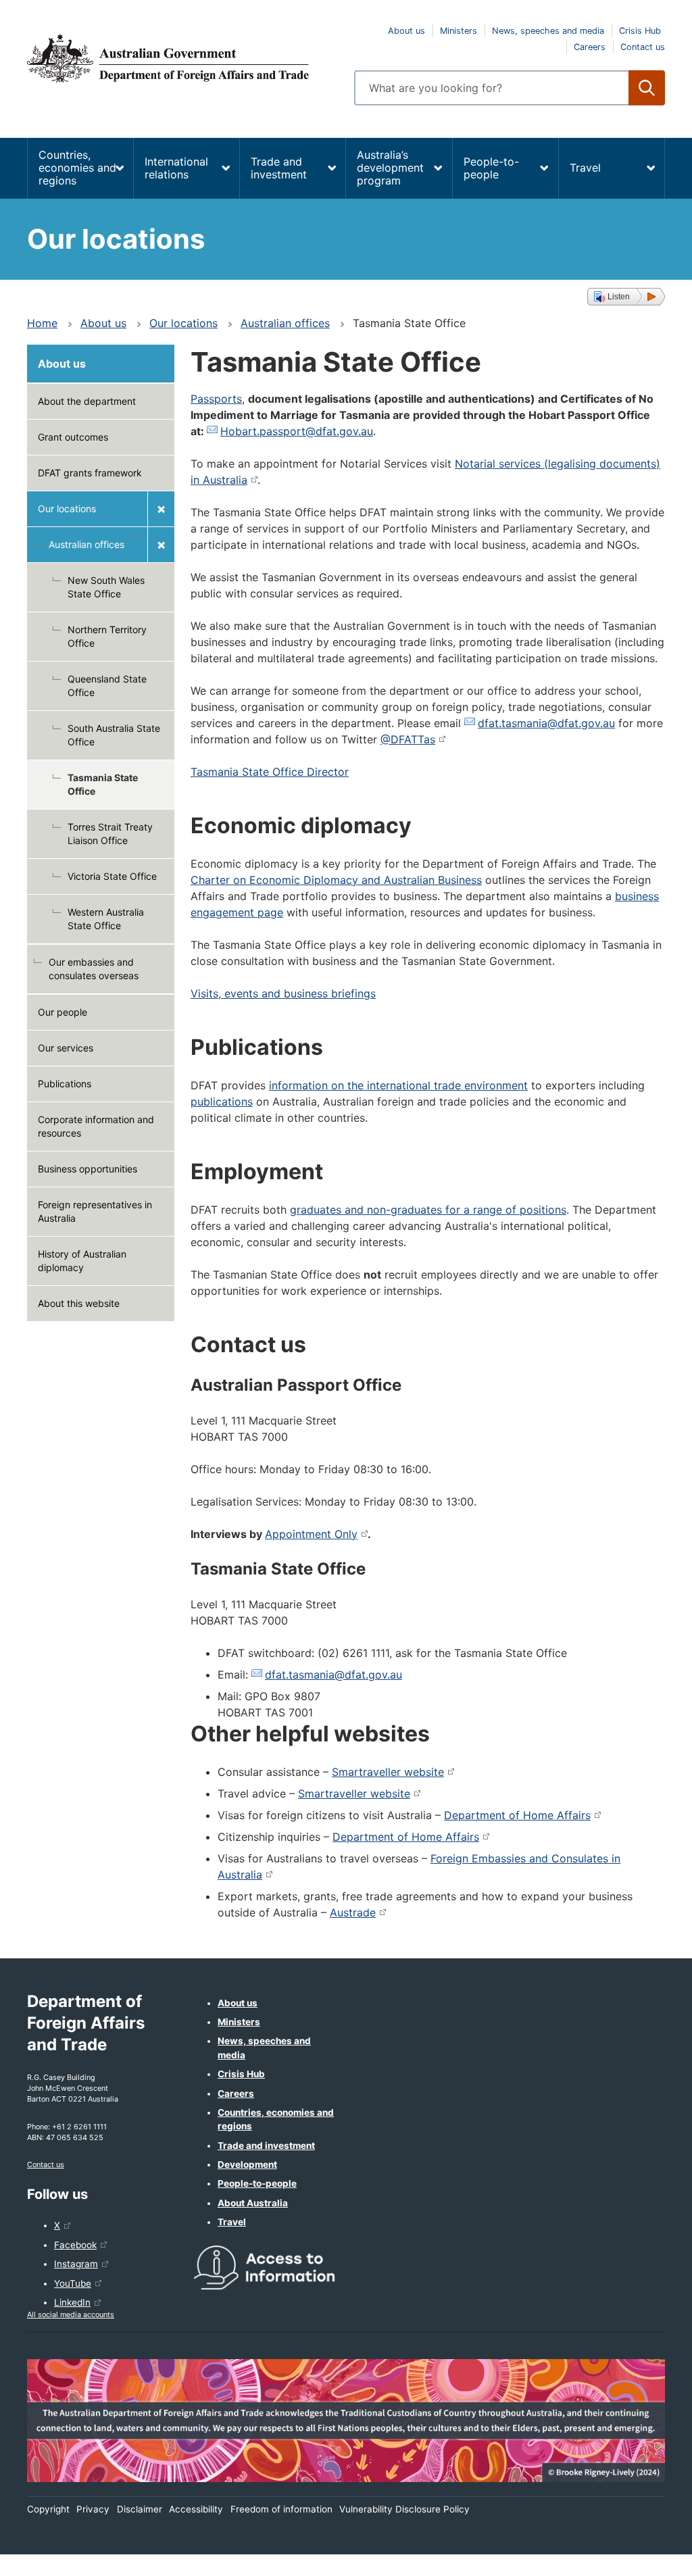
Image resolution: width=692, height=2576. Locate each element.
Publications (65, 1084)
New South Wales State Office (106, 587)
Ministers (459, 31)
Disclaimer (140, 2509)
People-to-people (491, 168)
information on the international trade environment (398, 1085)
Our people (63, 1012)
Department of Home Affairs (517, 1815)
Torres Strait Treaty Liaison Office (110, 834)
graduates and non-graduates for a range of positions (428, 1210)
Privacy (93, 2509)
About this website (79, 1303)
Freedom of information (281, 2509)
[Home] (182, 58)
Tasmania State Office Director (270, 772)
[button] (626, 297)
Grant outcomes (73, 437)
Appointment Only (311, 1534)
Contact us (643, 47)
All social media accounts (71, 2314)
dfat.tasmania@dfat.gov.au (546, 723)
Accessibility (196, 2509)
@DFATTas (408, 739)
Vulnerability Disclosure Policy (404, 2509)
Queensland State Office (107, 686)
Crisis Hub (640, 31)
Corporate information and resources (96, 1126)
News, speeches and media (548, 31)
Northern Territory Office (107, 636)
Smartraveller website (388, 1772)
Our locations (183, 323)
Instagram (76, 2264)
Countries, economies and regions (77, 168)
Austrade (353, 1912)
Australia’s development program (390, 168)
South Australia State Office (114, 735)
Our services (66, 1048)
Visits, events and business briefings (283, 993)
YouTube (73, 2283)
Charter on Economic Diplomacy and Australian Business (336, 880)
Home (42, 323)
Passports (216, 399)
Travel (585, 168)
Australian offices (285, 323)
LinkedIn (72, 2302)
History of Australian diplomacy (82, 1261)
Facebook (75, 2245)
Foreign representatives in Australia (95, 1211)
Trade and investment (279, 168)
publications (222, 1101)
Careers (590, 47)
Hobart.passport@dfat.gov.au (297, 431)
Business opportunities (88, 1169)
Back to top (646, 2556)
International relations (176, 168)
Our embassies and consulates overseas (94, 969)
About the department (87, 401)
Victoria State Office (112, 876)
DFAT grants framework (90, 473)
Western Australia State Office (106, 919)
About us (406, 31)
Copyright (48, 2509)
